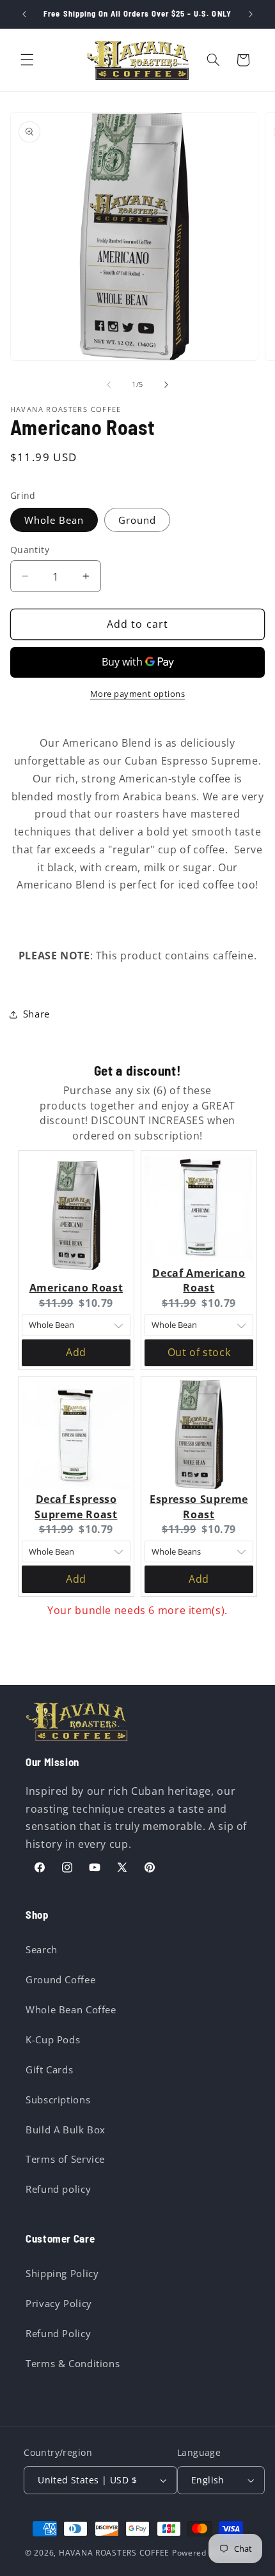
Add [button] (76, 1352)
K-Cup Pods (53, 2039)
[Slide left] (109, 385)
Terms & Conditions (73, 2363)
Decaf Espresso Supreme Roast (76, 1507)
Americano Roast (76, 1288)
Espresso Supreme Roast (199, 1507)
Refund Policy (58, 2333)
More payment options (138, 694)
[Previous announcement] (24, 14)
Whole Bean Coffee (71, 2009)
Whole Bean (54, 520)
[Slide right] (166, 385)
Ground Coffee (60, 1979)
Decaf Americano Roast (199, 1281)
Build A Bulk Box (66, 2130)
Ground (137, 520)
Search (42, 1949)
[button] (27, 60)
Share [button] (36, 1014)
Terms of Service (65, 2159)
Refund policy (58, 2189)
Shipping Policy (62, 2273)
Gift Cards (49, 2069)
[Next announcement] (251, 14)
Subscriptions (58, 2100)
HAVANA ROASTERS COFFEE (114, 2553)
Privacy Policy (59, 2303)
